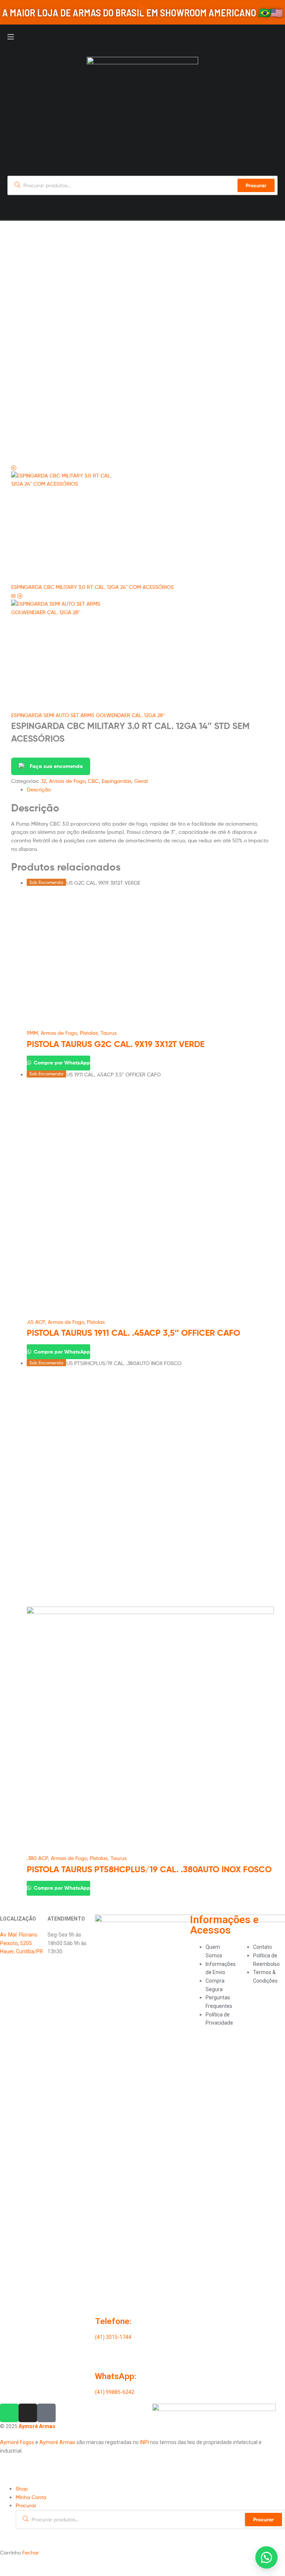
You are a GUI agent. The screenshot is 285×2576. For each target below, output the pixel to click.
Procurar (263, 2520)
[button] (266, 2557)
